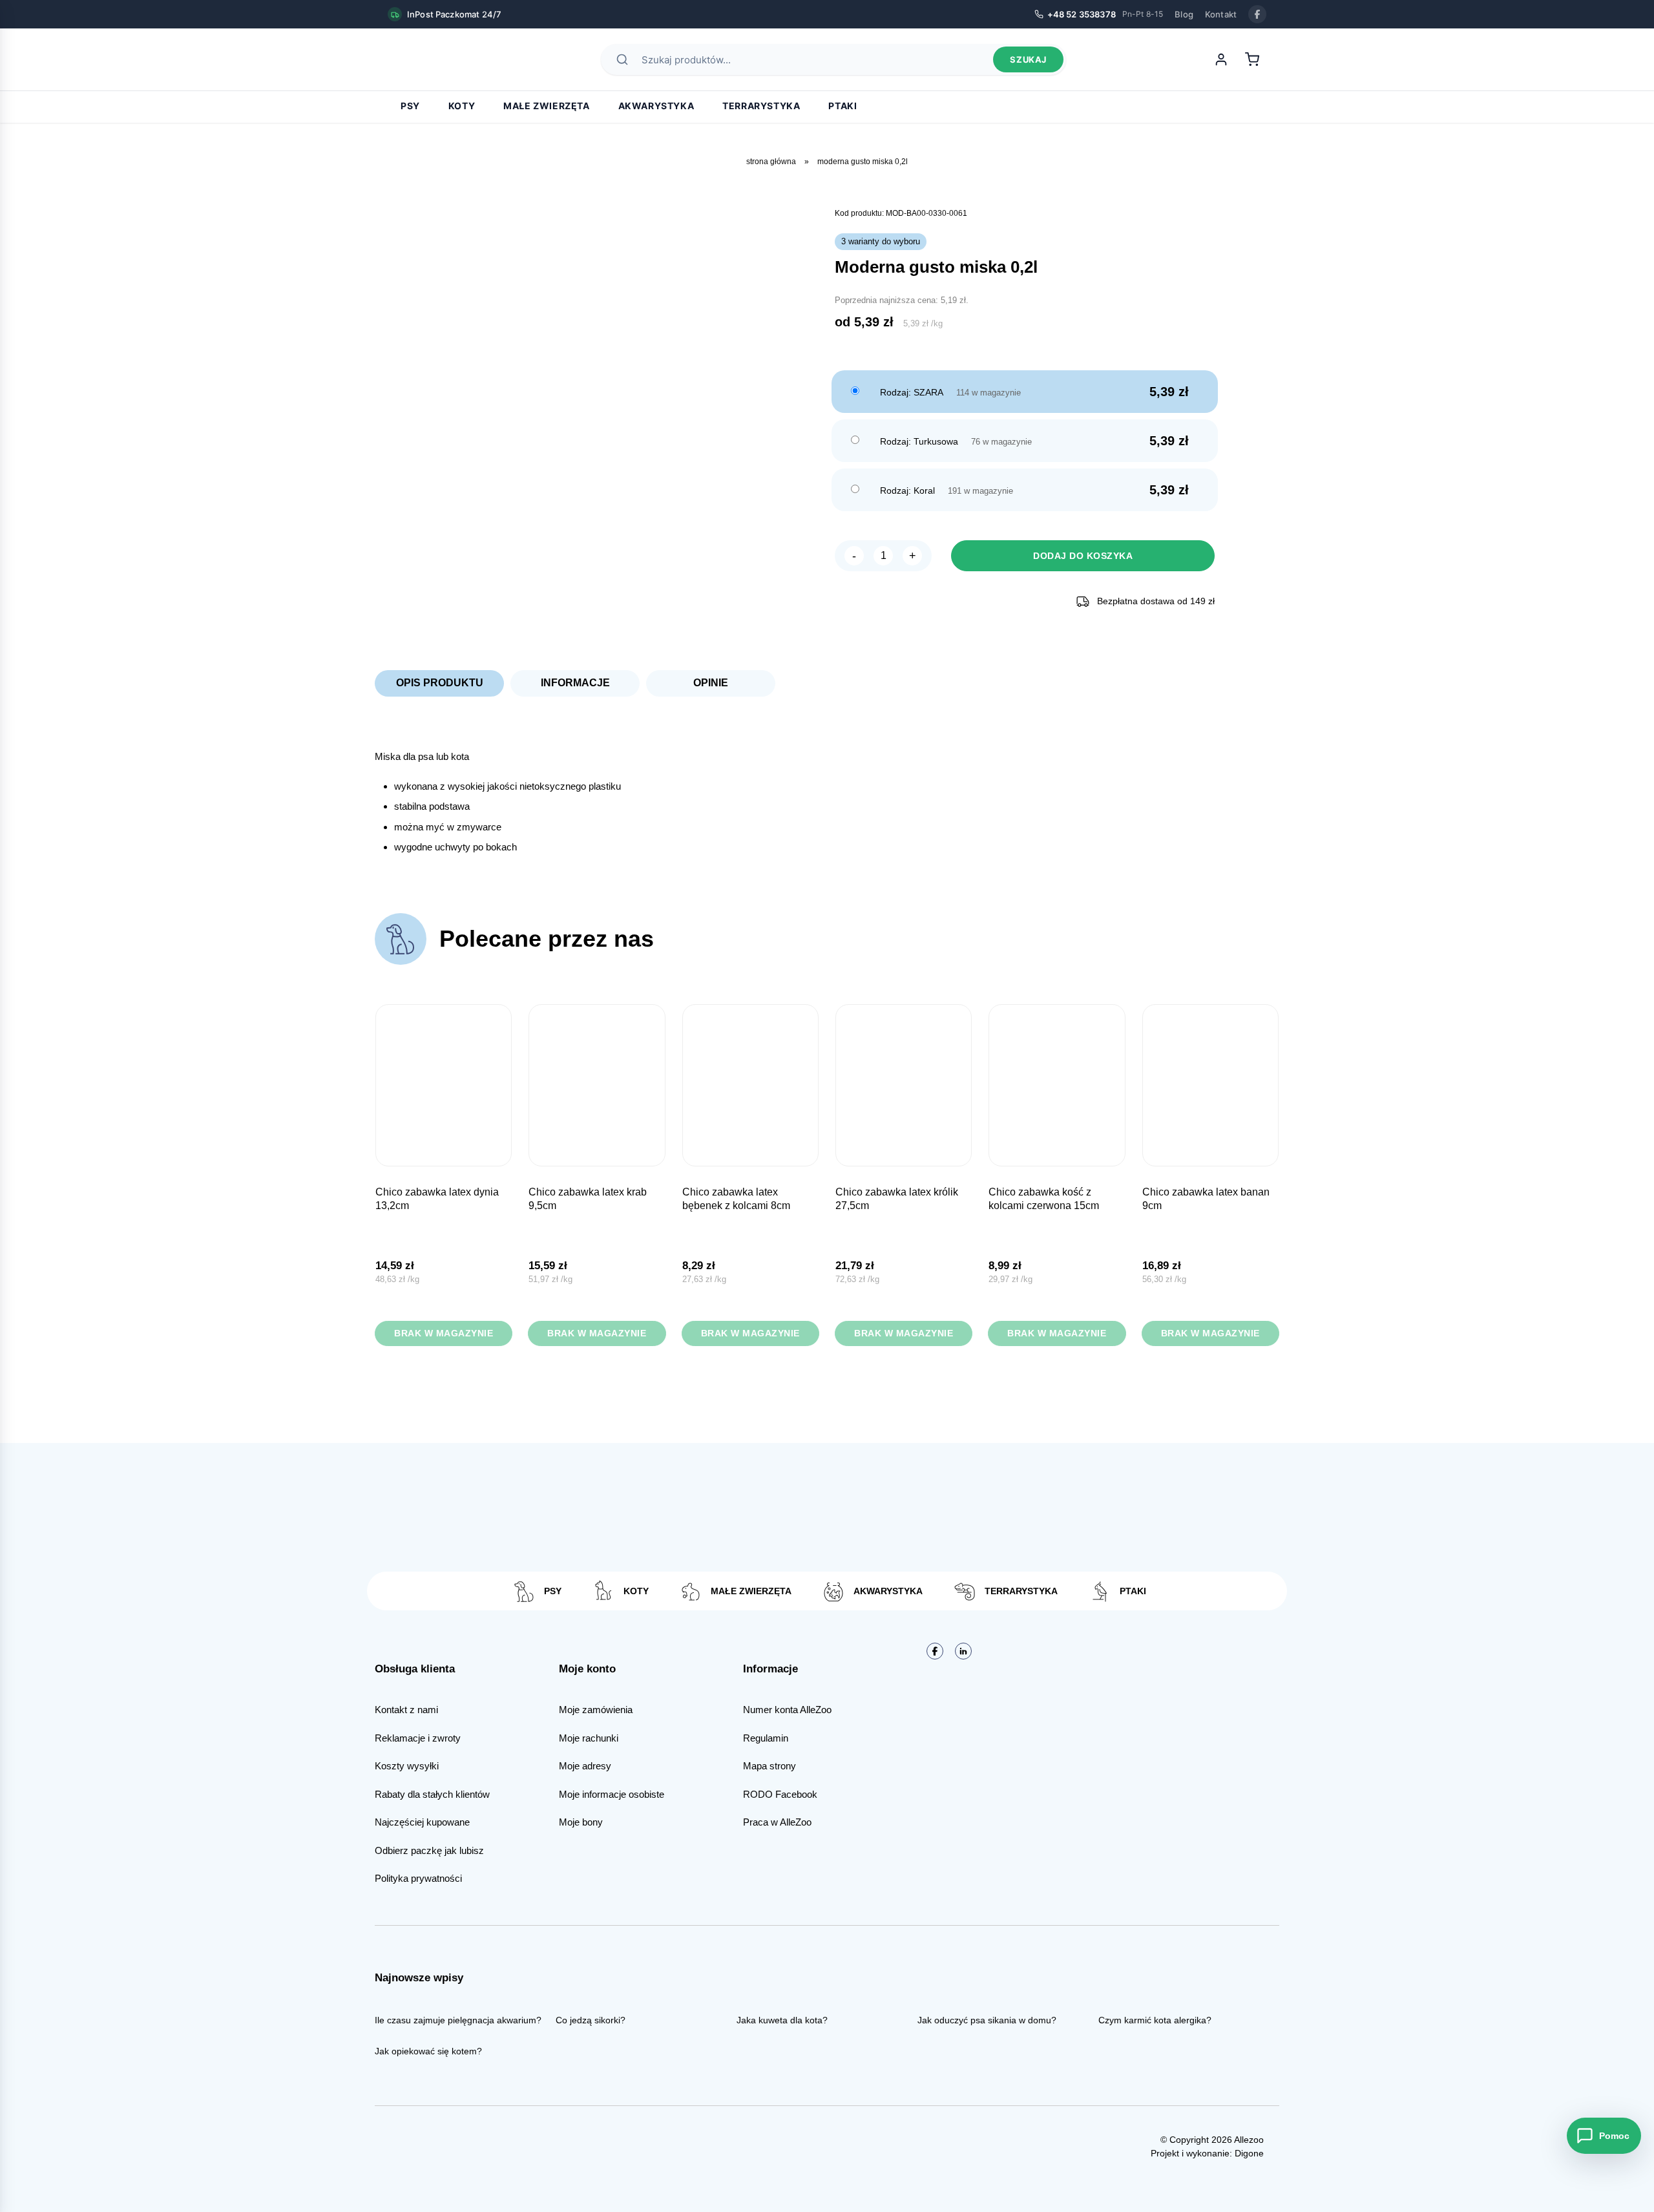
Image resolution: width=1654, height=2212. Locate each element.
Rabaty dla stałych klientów (432, 1794)
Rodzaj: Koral (907, 490)
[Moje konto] (1221, 59)
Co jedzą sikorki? (591, 2020)
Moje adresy (585, 1766)
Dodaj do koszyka (1083, 556)
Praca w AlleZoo (777, 1822)
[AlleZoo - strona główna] (433, 59)
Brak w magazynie (444, 1333)
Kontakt (1221, 14)
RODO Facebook (780, 1794)
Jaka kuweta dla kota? (782, 2020)
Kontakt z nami (406, 1710)
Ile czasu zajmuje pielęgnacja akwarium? (458, 2020)
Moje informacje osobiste (612, 1794)
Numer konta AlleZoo (787, 1710)
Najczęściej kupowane (422, 1822)
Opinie (711, 683)
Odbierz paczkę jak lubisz (429, 1850)
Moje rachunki (589, 1738)
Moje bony (581, 1822)
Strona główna (771, 162)
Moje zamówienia (596, 1710)
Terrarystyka (761, 106)
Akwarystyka (656, 106)
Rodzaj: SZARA (912, 392)
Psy (410, 106)
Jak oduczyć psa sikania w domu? (987, 2020)
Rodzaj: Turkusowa (919, 441)
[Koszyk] (1252, 59)
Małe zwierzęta (546, 106)
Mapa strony (769, 1766)
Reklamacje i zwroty (418, 1738)
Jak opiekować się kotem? (428, 2051)
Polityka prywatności (418, 1878)
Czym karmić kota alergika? (1155, 2020)
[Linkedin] (963, 1651)
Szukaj (1028, 59)
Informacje (575, 683)
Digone (1249, 2153)
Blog (1184, 14)
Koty (462, 106)
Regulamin (766, 1738)
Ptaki (843, 106)
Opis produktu (440, 683)
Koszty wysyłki (407, 1766)
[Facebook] (1257, 14)
